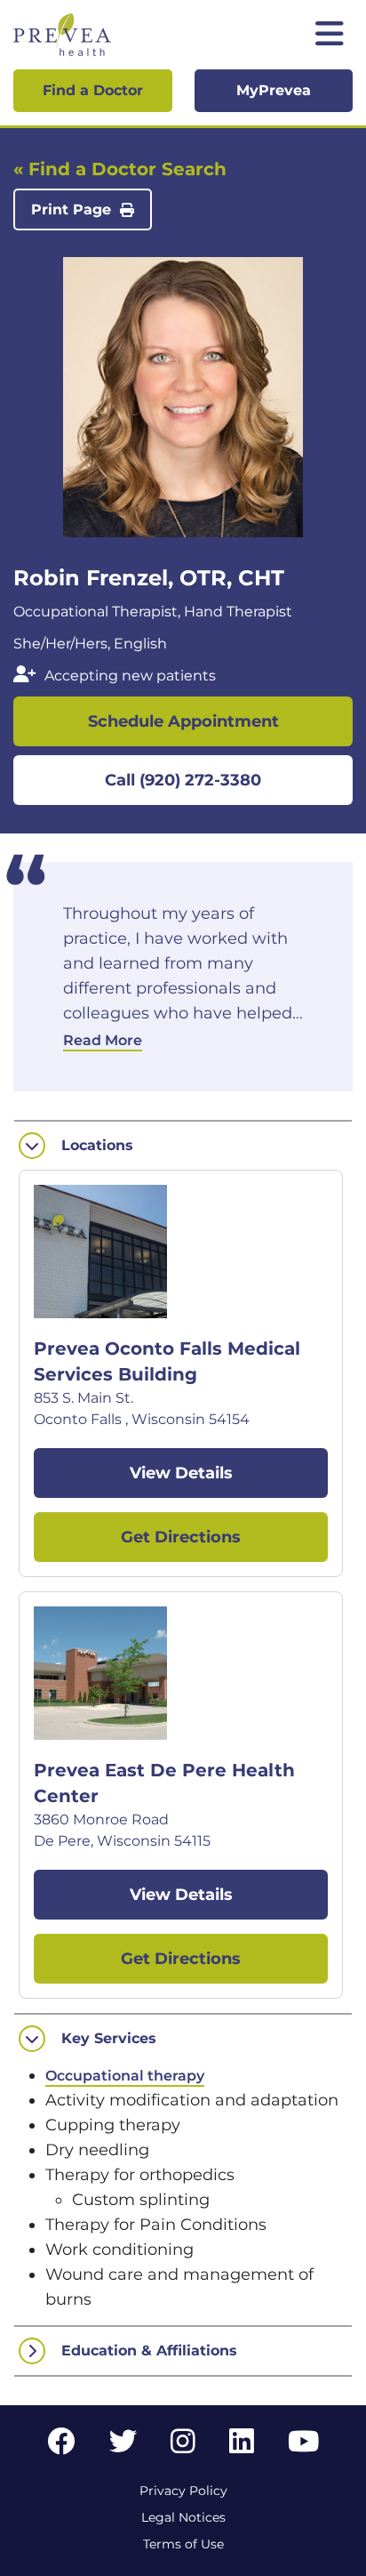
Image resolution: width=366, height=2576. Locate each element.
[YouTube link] (303, 2447)
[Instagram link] (183, 2447)
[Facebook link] (61, 2447)
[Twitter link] (123, 2447)
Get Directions (181, 1537)
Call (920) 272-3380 (183, 780)
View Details (181, 1473)
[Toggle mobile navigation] (330, 35)
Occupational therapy (125, 2076)
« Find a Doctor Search (120, 169)
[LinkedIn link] (242, 2447)
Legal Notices (183, 2517)
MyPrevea (274, 90)
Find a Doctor (93, 90)
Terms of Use (183, 2544)
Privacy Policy (183, 2491)
